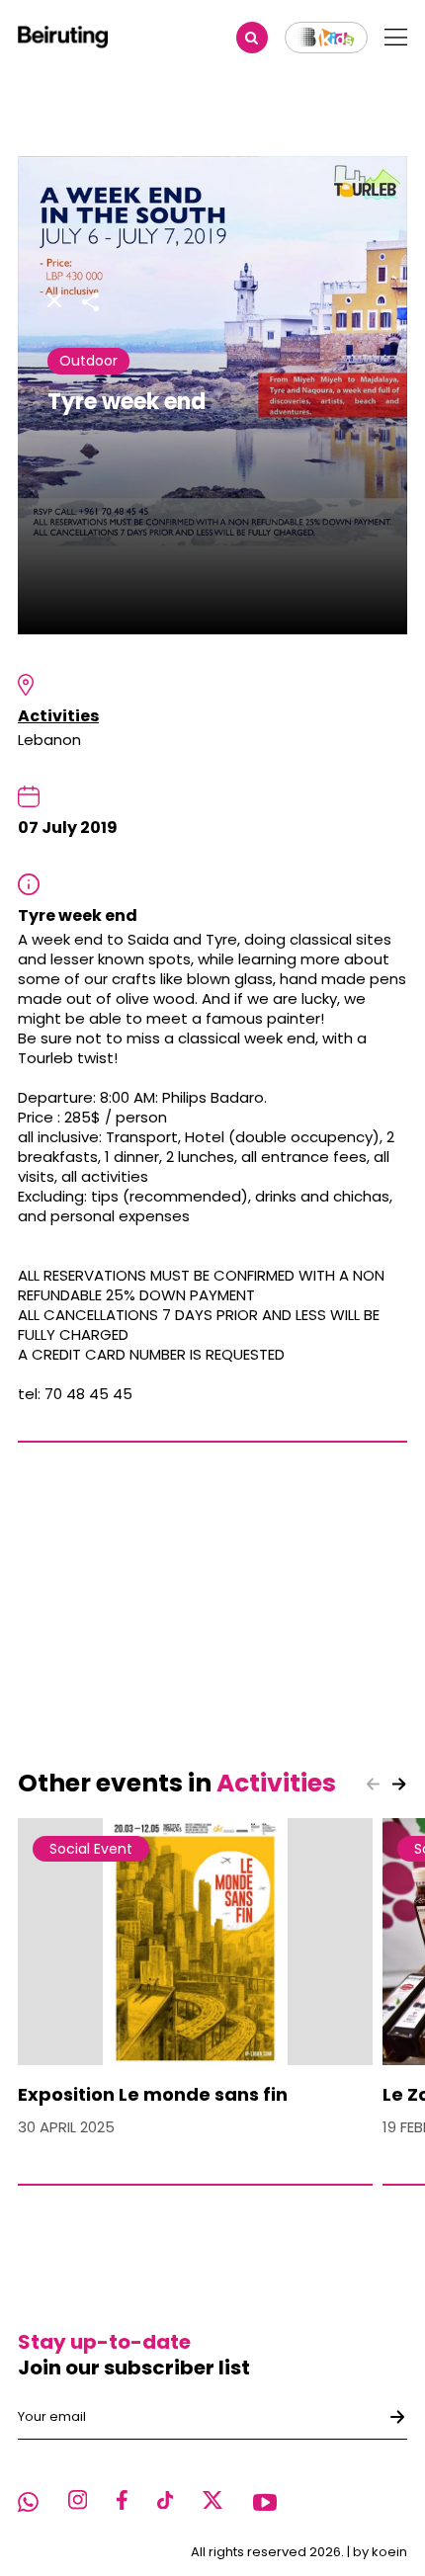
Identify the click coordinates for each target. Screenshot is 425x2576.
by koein (380, 2552)
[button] (399, 1785)
